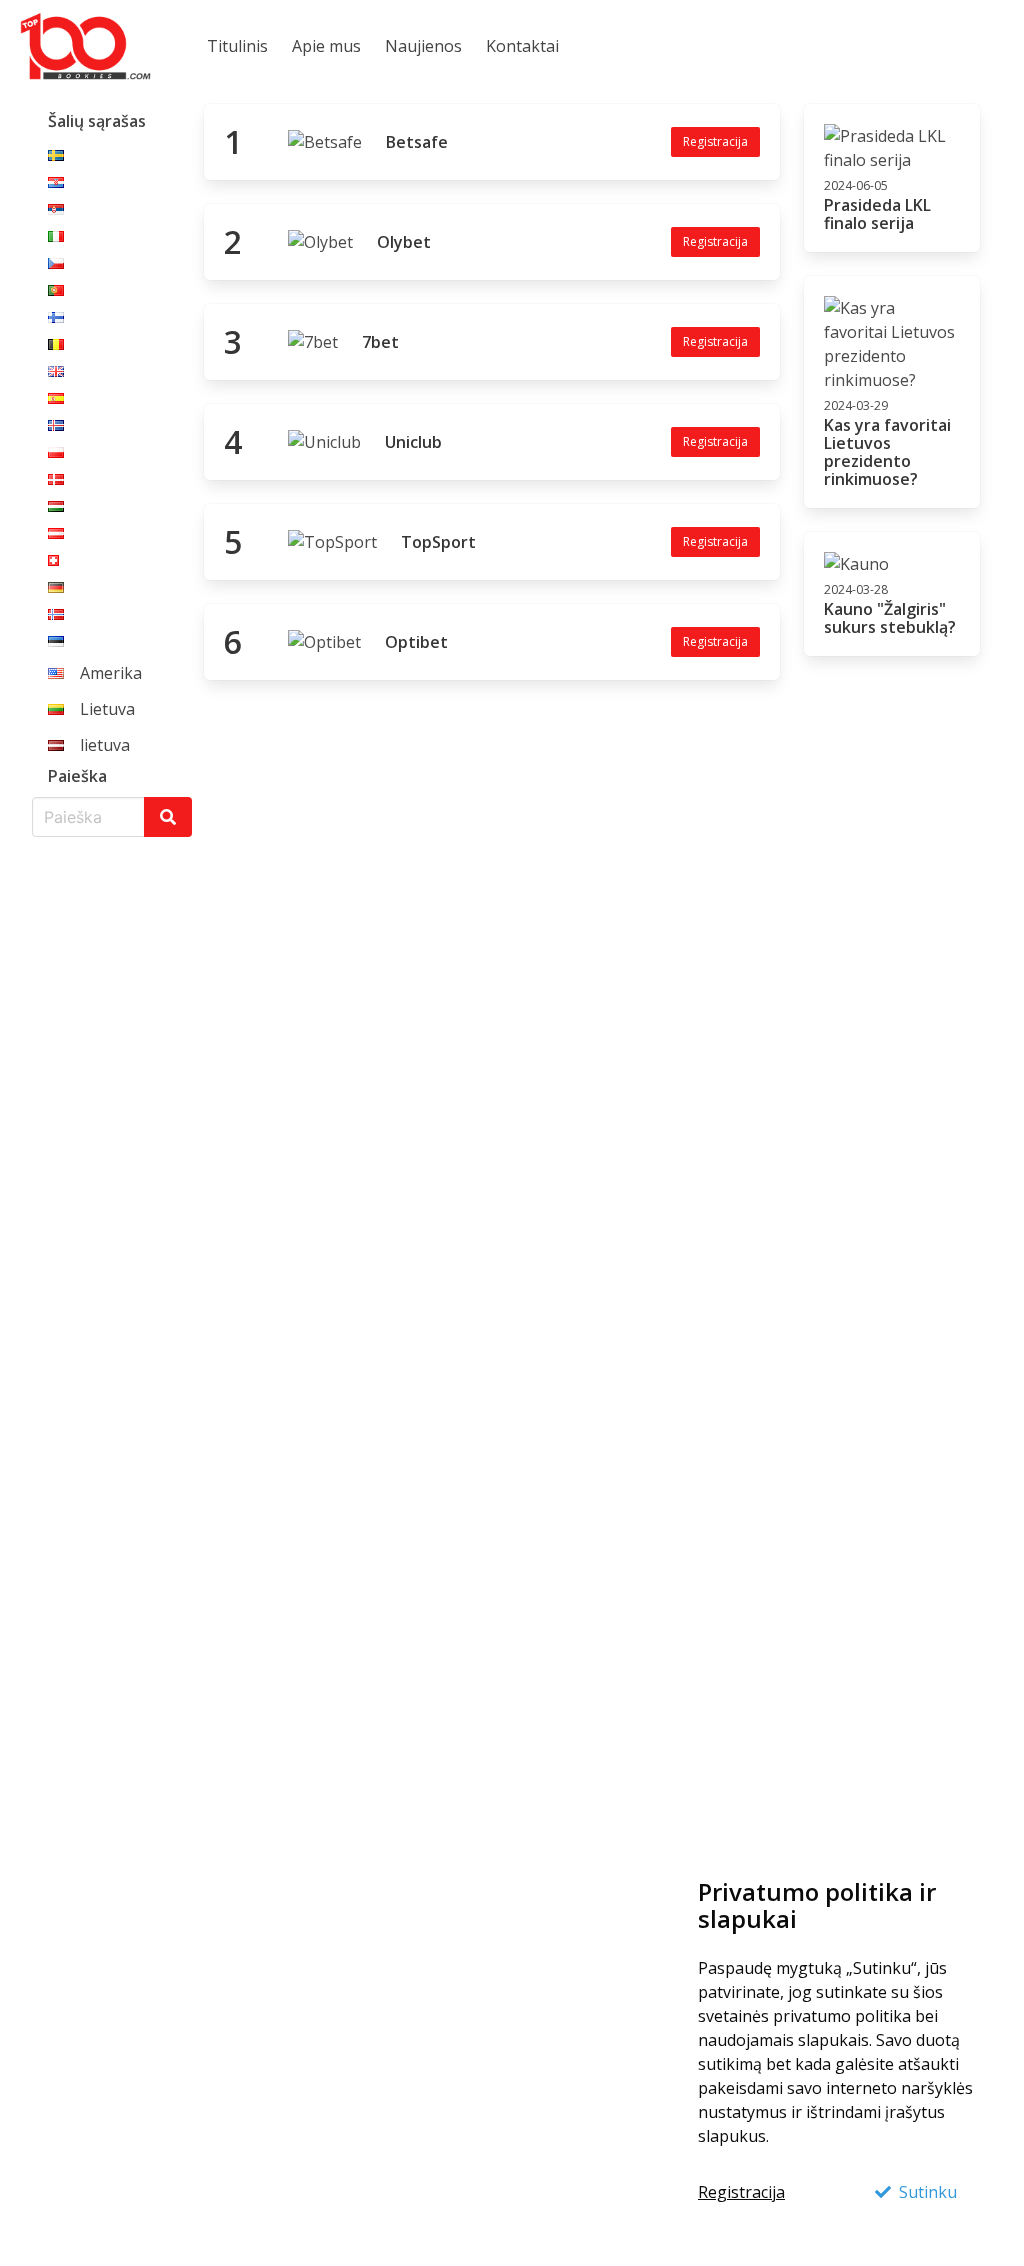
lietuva (105, 745)
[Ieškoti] (168, 817)
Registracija (741, 2192)
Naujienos (423, 46)
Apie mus (326, 46)
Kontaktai (522, 46)
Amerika (111, 673)
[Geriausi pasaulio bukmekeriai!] (85, 46)
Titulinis (237, 46)
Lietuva (107, 709)
